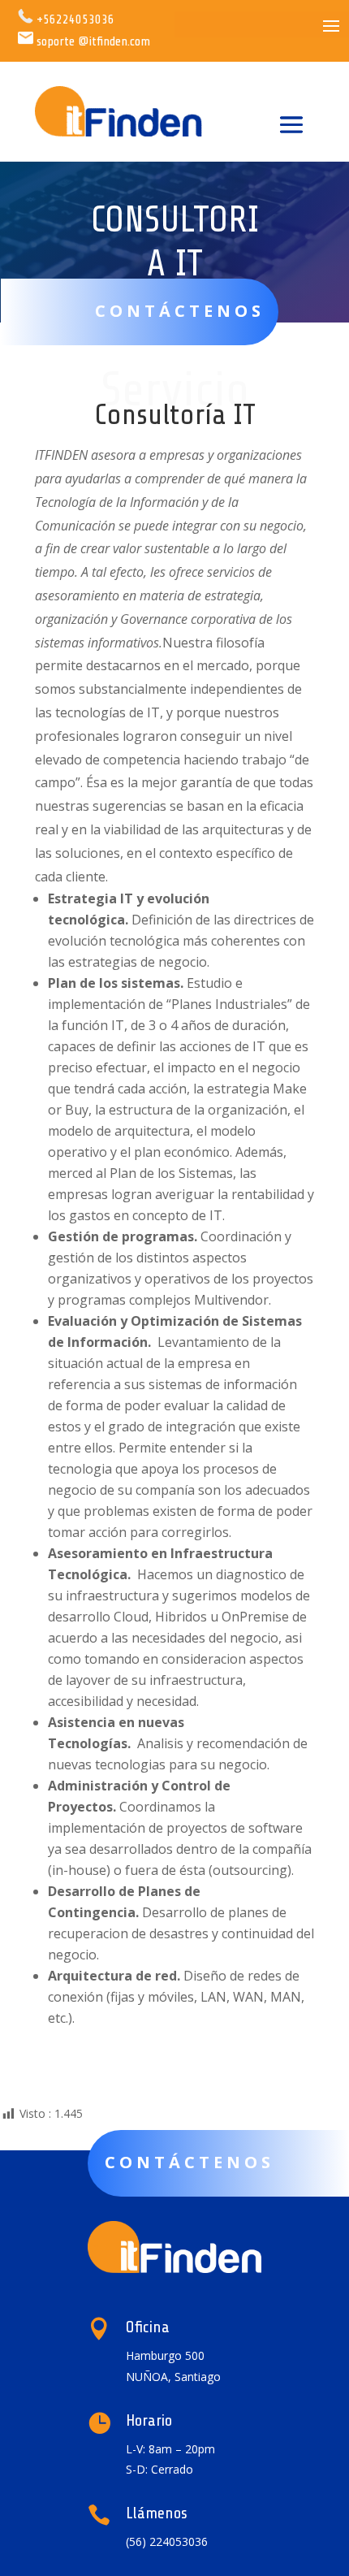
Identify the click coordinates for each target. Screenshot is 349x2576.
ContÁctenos (190, 2162)
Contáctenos (180, 311)
